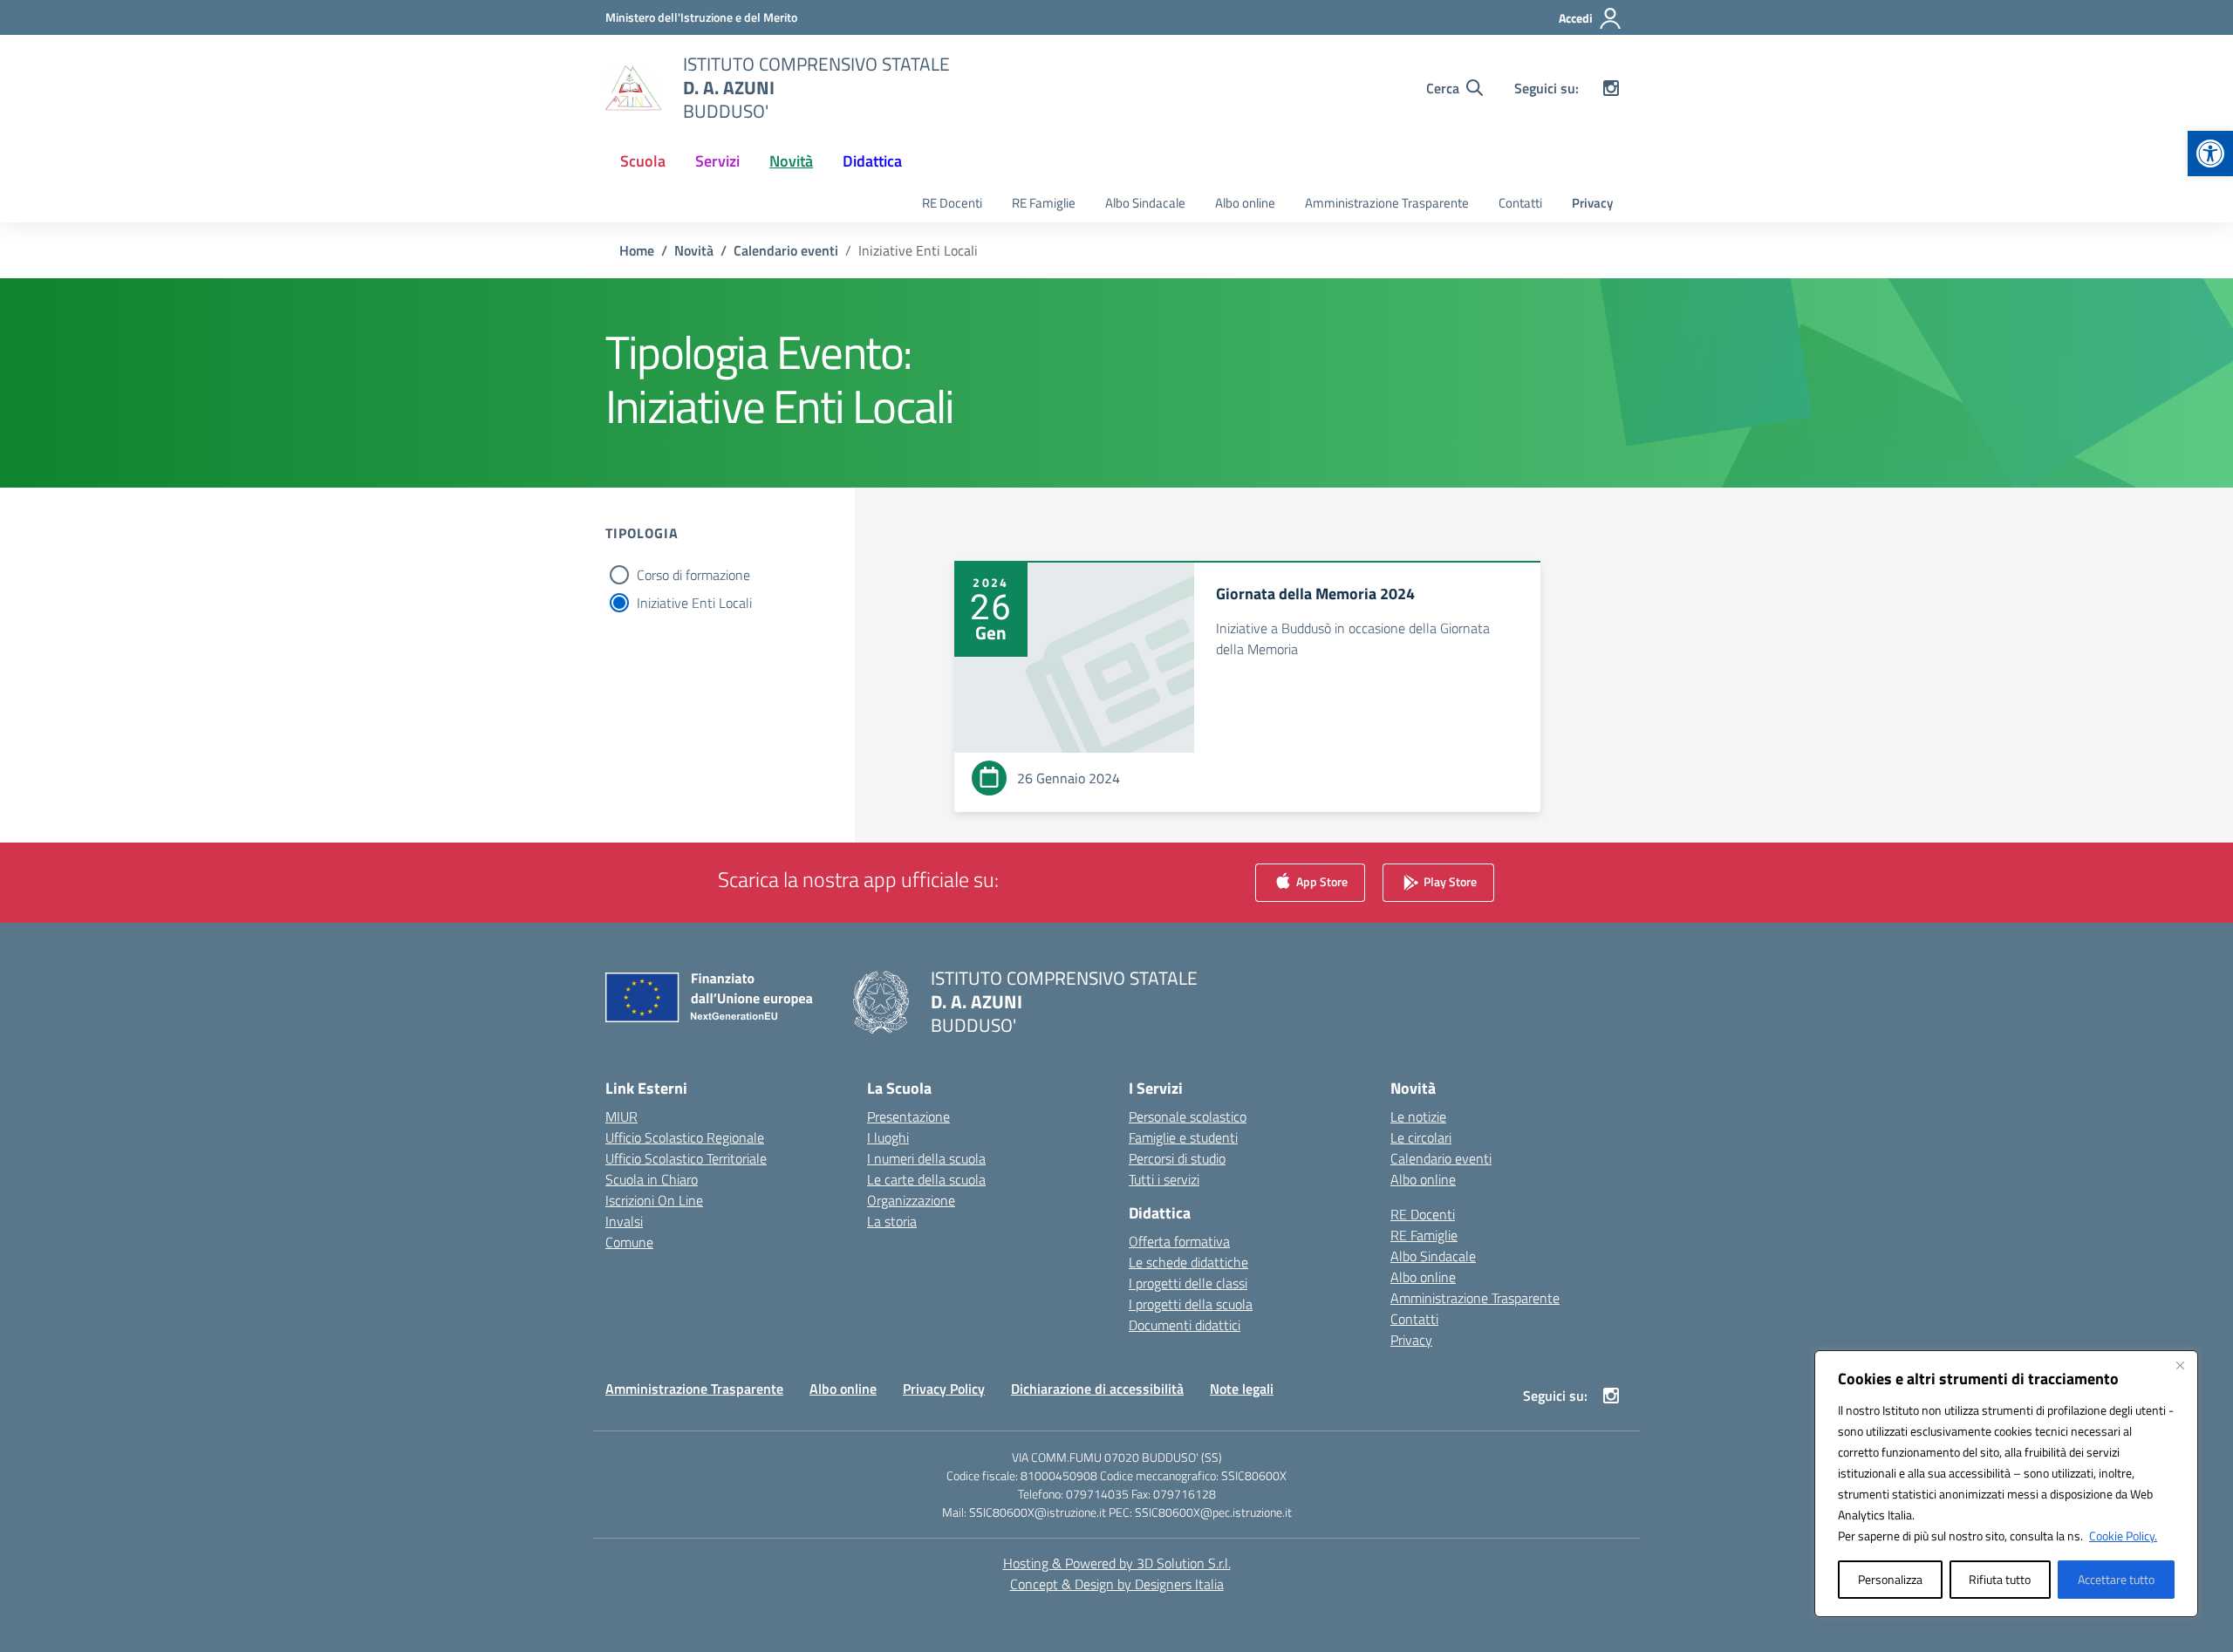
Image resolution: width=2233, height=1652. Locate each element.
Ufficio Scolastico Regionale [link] (685, 1137)
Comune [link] (629, 1242)
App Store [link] (1321, 881)
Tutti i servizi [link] (1164, 1179)
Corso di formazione (693, 575)
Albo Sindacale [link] (1145, 203)
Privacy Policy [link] (944, 1389)
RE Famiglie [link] (1044, 203)
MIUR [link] (621, 1116)
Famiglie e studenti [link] (1183, 1137)
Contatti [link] (1520, 203)
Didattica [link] (872, 161)
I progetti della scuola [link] (1191, 1304)
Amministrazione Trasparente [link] (1387, 203)
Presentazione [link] (908, 1116)
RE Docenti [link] (952, 203)
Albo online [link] (1245, 203)
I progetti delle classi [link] (1188, 1283)
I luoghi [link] (888, 1137)
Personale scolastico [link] (1188, 1116)
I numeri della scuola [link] (926, 1158)
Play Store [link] (1449, 881)
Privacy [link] (1592, 203)
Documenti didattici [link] (1185, 1325)
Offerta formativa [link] (1179, 1241)
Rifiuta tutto (2000, 1579)
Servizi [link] (717, 161)
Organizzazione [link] (911, 1200)
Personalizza (1890, 1579)
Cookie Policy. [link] (2123, 1536)
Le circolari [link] (1421, 1137)
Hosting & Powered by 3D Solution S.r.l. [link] (1117, 1563)
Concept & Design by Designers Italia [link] (1117, 1584)
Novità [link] (791, 161)
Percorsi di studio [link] (1177, 1158)
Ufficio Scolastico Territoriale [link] (686, 1158)
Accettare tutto (2116, 1579)
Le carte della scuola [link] (926, 1179)
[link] (2210, 154)
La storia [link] (892, 1221)
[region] (2006, 1484)
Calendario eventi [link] (1441, 1158)
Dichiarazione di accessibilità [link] (1097, 1389)
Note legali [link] (1242, 1389)
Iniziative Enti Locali (694, 603)
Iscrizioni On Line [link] (654, 1200)
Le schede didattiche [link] (1188, 1262)
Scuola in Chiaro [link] (652, 1179)
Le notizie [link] (1418, 1116)
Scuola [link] (643, 161)
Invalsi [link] (624, 1221)
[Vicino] (2180, 1365)
